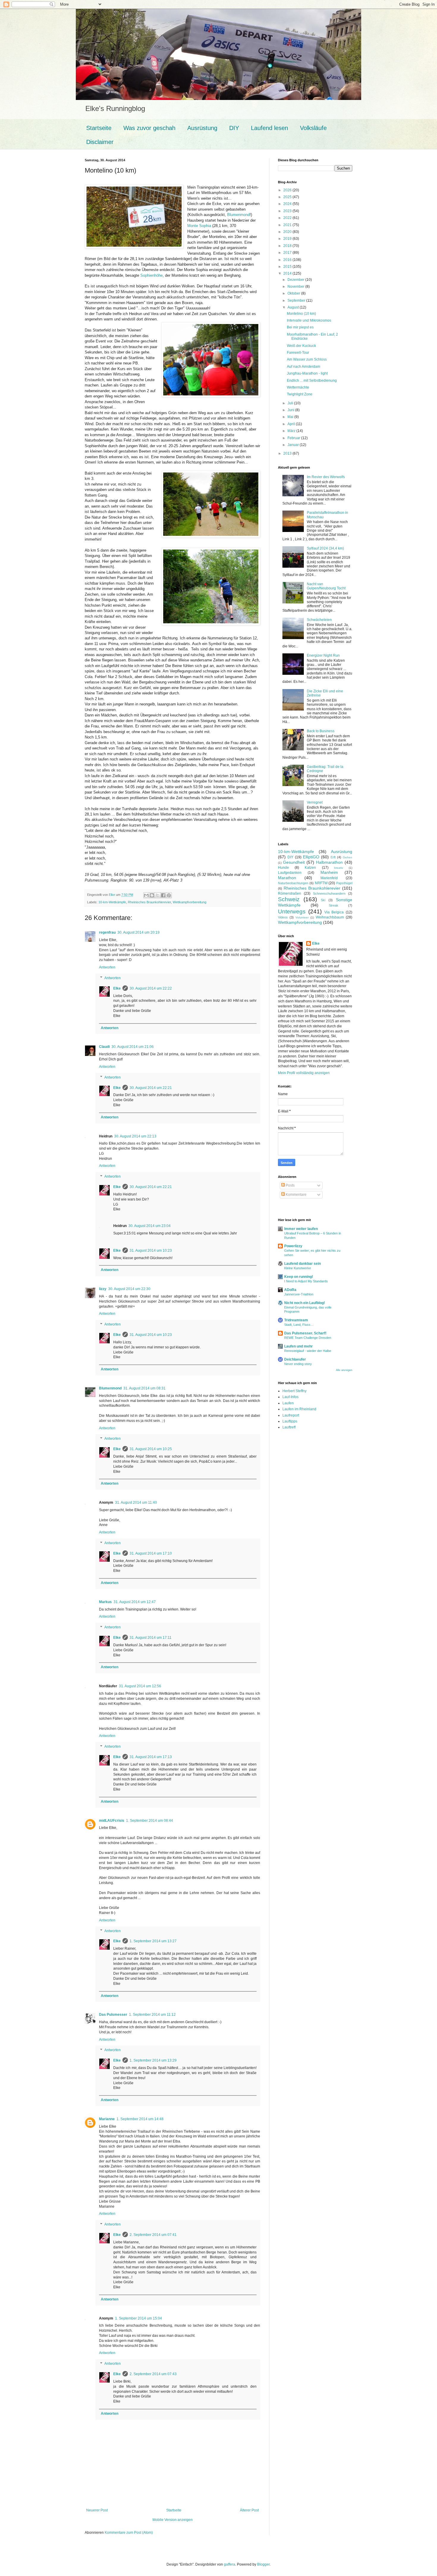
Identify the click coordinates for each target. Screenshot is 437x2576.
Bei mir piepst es (300, 327)
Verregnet (315, 802)
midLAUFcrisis (112, 1821)
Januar (294, 445)
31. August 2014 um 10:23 (151, 1251)
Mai (291, 417)
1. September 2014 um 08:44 (150, 1821)
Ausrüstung (202, 128)
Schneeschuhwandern (329, 893)
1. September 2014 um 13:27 (153, 1941)
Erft (333, 857)
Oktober (294, 293)
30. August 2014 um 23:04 (150, 1226)
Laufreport (291, 1415)
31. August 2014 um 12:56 (140, 1686)
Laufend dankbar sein (302, 1264)
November (296, 287)
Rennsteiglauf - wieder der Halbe (308, 1351)
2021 (288, 225)
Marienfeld (329, 878)
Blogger (263, 2564)
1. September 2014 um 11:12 (152, 2015)
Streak (334, 905)
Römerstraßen (290, 893)
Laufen (288, 1403)
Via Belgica (334, 912)
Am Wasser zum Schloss (307, 359)
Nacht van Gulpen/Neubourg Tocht (326, 586)
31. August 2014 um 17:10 (151, 1553)
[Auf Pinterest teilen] (169, 895)
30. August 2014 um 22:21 (151, 1088)
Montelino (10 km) (301, 314)
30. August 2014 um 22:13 (135, 1136)
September (297, 301)
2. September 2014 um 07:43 (153, 2374)
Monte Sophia (199, 226)
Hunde (283, 868)
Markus (105, 1602)
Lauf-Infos (290, 1397)
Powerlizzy (293, 1246)
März (292, 431)
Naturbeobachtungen (293, 883)
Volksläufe (313, 128)
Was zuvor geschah (149, 128)
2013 (288, 453)
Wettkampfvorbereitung (190, 902)
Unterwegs (292, 911)
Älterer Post (249, 2510)
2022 (288, 218)
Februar (294, 438)
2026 (288, 190)
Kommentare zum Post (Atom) (129, 2533)
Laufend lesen (269, 128)
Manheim (329, 872)
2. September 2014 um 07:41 (153, 2235)
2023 (288, 211)
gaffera (229, 2564)
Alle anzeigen (344, 1370)
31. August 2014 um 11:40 (136, 1503)
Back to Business (321, 731)
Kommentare (296, 1195)
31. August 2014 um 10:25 (151, 1449)
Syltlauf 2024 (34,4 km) (325, 548)
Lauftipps (290, 1421)
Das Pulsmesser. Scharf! (305, 1333)
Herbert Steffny (294, 1391)
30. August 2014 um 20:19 (139, 932)
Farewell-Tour (298, 353)
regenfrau (107, 932)
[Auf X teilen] (158, 895)
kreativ (339, 868)
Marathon (287, 878)
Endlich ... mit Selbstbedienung (312, 381)
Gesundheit (294, 862)
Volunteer (302, 917)
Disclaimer (100, 142)
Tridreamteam (296, 1320)
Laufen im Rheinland (299, 1409)
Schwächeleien (319, 620)
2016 (288, 260)
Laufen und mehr (298, 1346)
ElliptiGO (311, 857)
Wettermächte (298, 387)
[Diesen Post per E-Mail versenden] (146, 895)
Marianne (107, 2119)
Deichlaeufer (295, 1359)
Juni (291, 410)
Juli (291, 403)
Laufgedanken (290, 873)
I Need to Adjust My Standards (306, 1281)
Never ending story (298, 1364)
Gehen (348, 857)
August (294, 307)
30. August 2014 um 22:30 (129, 1289)
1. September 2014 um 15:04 (139, 2318)
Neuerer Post (97, 2510)
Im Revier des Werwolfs (326, 477)
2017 (288, 253)
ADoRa (290, 1290)
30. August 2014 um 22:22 (151, 988)
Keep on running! (299, 1277)
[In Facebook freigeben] (163, 895)
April (292, 424)
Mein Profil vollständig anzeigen (304, 1073)
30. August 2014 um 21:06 (133, 1047)
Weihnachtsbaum (330, 917)
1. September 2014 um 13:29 (153, 2060)
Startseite (99, 128)
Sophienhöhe (151, 275)
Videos (283, 917)
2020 (288, 232)
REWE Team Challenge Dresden (308, 1338)
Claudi (104, 1047)
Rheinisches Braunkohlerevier (149, 902)
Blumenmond (238, 215)
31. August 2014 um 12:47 (135, 1602)
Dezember (296, 280)
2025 (288, 197)
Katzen (310, 868)
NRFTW (321, 883)
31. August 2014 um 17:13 (151, 1757)
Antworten (107, 967)
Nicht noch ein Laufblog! (305, 1303)
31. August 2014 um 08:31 (144, 1388)
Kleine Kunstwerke (298, 1268)
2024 (288, 204)
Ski (323, 900)
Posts (290, 1185)
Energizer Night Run (323, 655)
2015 (288, 267)
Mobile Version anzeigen (173, 2520)
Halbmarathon (329, 862)
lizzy (103, 1289)
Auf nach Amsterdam (304, 367)
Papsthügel (344, 883)
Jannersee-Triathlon (299, 1294)
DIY (234, 128)
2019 (288, 239)
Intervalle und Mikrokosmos (309, 320)
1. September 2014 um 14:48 (140, 2119)
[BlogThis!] (152, 895)
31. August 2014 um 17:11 (151, 1638)
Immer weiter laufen (301, 1229)
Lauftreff (289, 1427)
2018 (288, 246)
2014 (288, 273)
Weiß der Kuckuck (301, 346)
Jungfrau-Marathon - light (307, 373)
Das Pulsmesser (113, 2015)
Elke (117, 988)
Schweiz (289, 899)
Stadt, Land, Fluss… (299, 1325)
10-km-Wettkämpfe (112, 902)
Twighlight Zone (300, 394)
